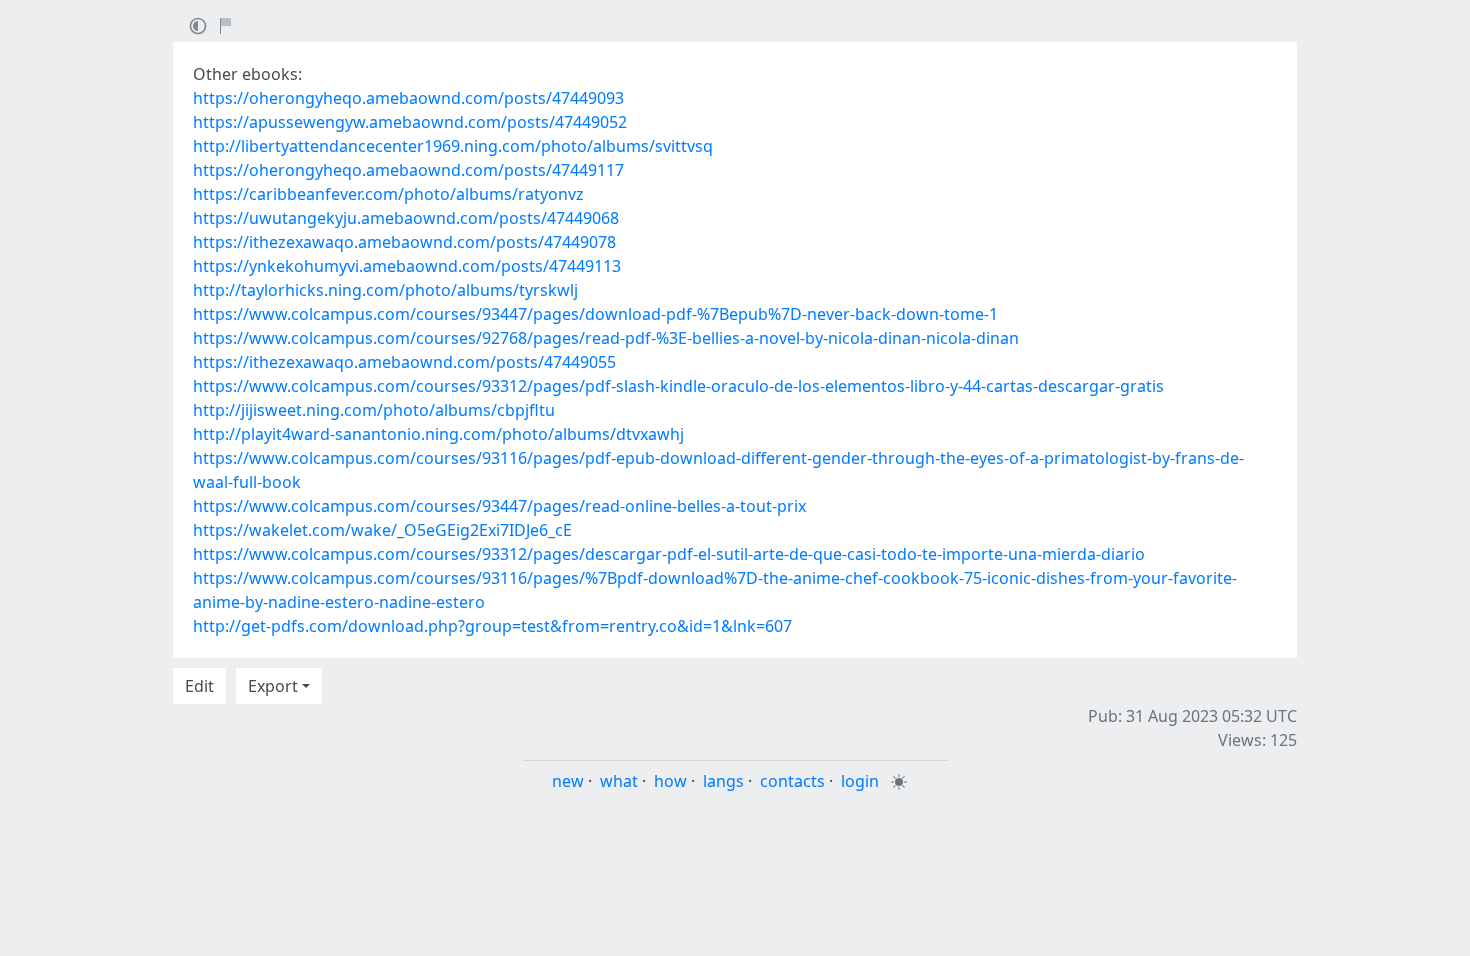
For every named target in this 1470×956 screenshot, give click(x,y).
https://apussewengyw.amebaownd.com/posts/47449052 (410, 122)
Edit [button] (199, 686)
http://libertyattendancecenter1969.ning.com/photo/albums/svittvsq (453, 146)
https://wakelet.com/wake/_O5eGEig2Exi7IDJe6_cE (382, 530)
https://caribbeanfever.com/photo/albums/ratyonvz (388, 194)
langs (723, 781)
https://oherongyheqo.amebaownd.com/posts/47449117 (408, 170)
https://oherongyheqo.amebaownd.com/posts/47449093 (408, 98)
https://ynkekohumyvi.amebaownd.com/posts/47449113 (407, 266)
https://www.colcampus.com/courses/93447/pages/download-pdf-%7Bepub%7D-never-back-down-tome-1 (595, 314)
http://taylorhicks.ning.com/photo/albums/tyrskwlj (385, 290)
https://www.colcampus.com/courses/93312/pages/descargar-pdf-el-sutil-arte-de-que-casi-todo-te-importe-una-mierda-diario (669, 554)
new (568, 781)
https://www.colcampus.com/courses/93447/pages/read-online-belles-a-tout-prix (499, 506)
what (619, 781)
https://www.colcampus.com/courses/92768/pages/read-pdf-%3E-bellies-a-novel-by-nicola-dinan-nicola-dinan (606, 338)
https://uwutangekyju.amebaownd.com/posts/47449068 (406, 218)
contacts (792, 781)
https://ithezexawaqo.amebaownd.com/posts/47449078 (404, 242)
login (860, 781)
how (670, 781)
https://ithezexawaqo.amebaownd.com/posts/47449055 (404, 362)
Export (273, 686)
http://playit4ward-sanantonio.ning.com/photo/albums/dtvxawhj (438, 434)
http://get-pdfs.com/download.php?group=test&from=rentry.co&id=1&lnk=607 (492, 626)
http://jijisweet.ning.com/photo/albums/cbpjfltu (374, 410)
